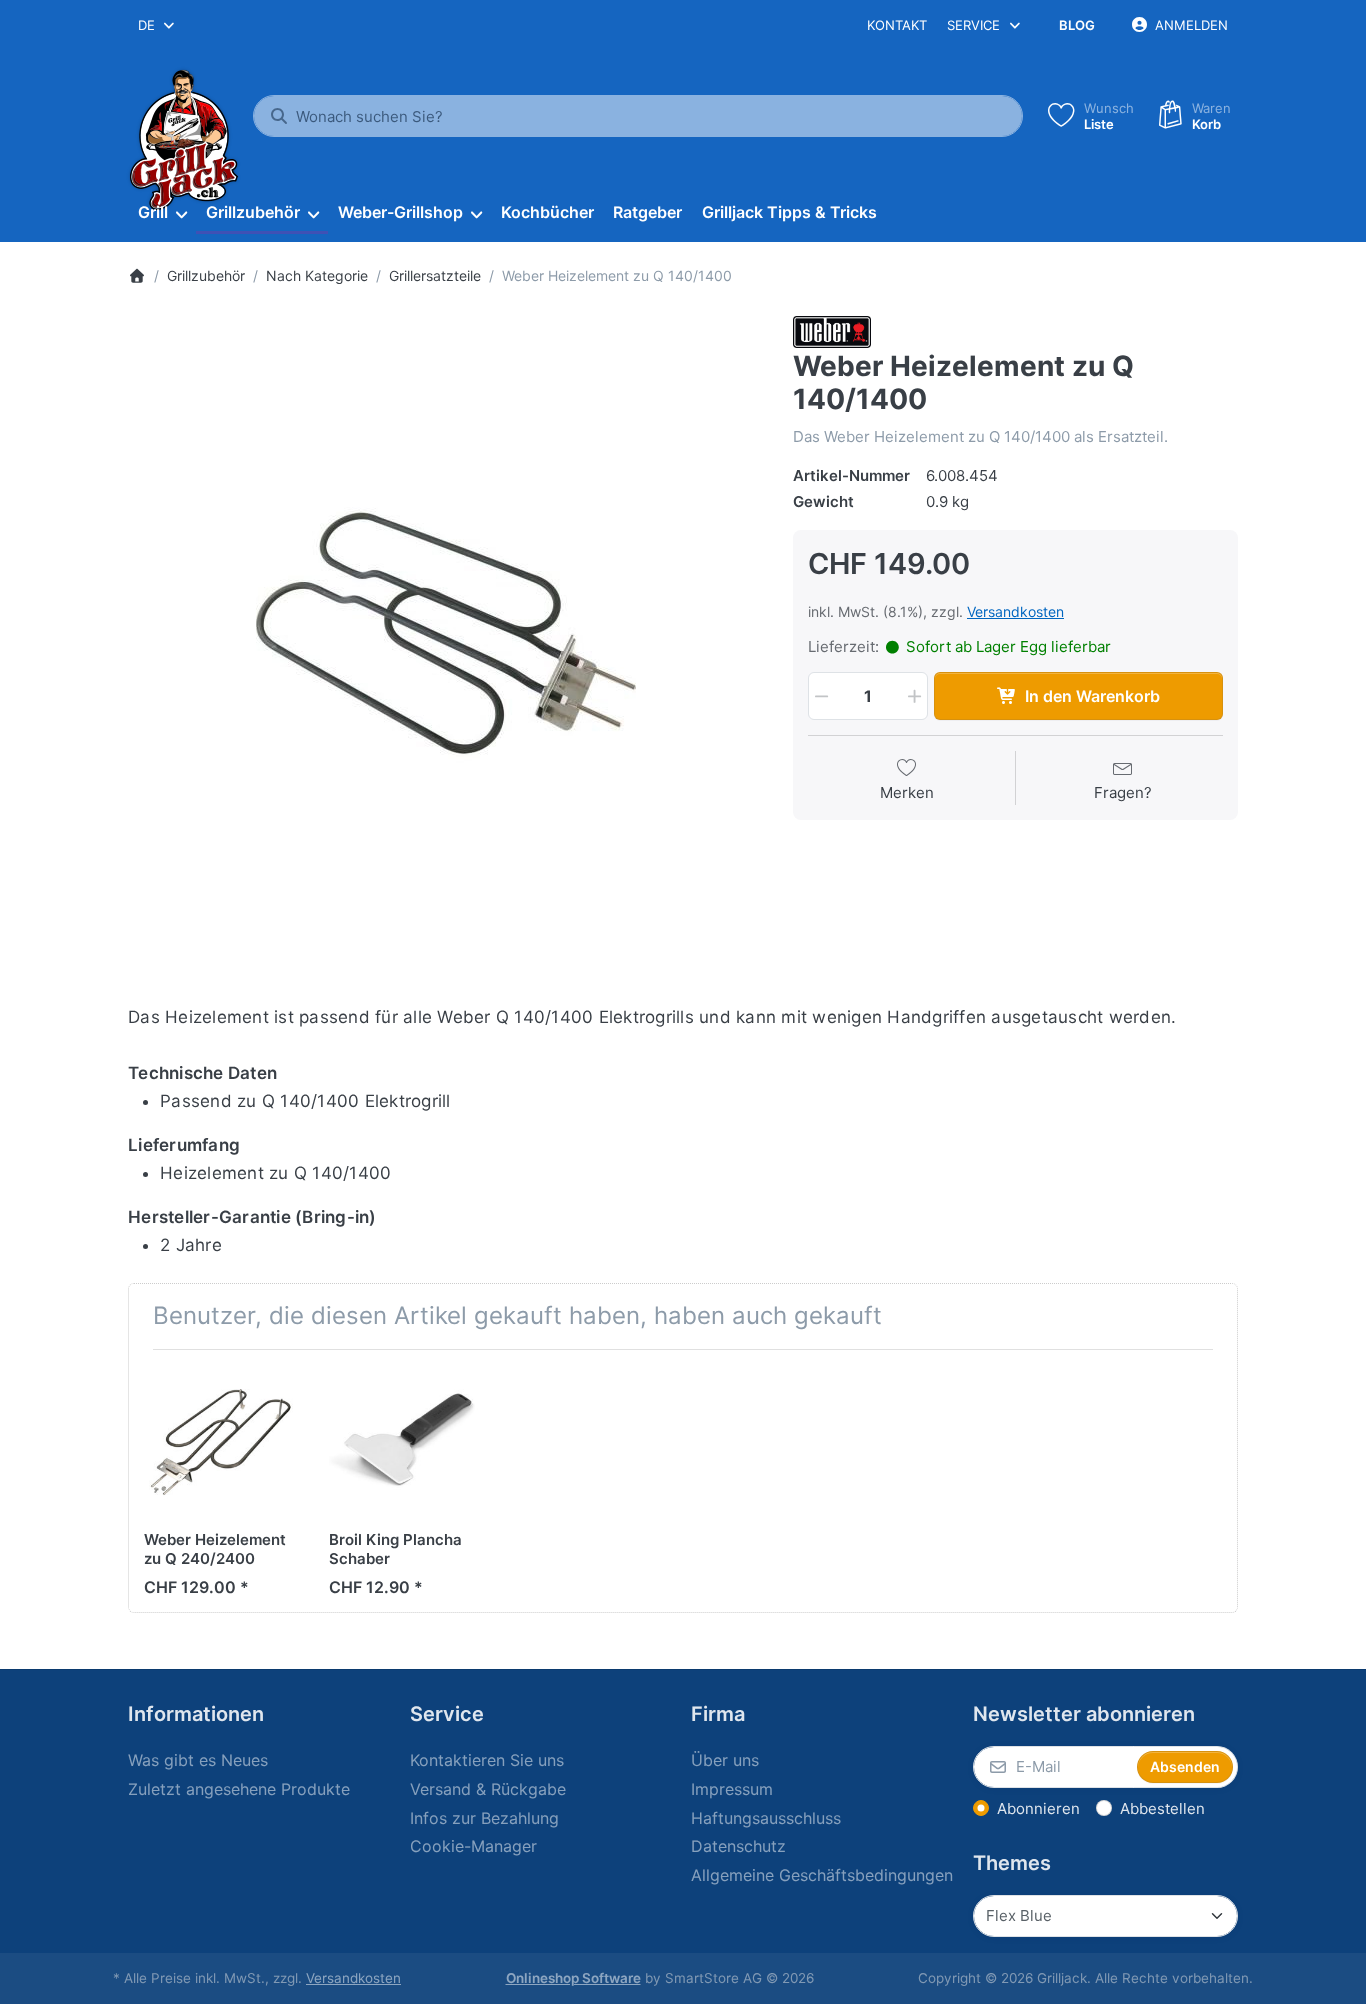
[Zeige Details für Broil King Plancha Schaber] (406, 1442)
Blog (1077, 25)
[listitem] (445, 633)
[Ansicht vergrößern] (445, 633)
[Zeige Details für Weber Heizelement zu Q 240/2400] (221, 1442)
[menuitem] (162, 213)
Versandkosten (1015, 611)
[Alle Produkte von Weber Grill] (832, 330)
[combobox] (157, 25)
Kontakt (897, 25)
